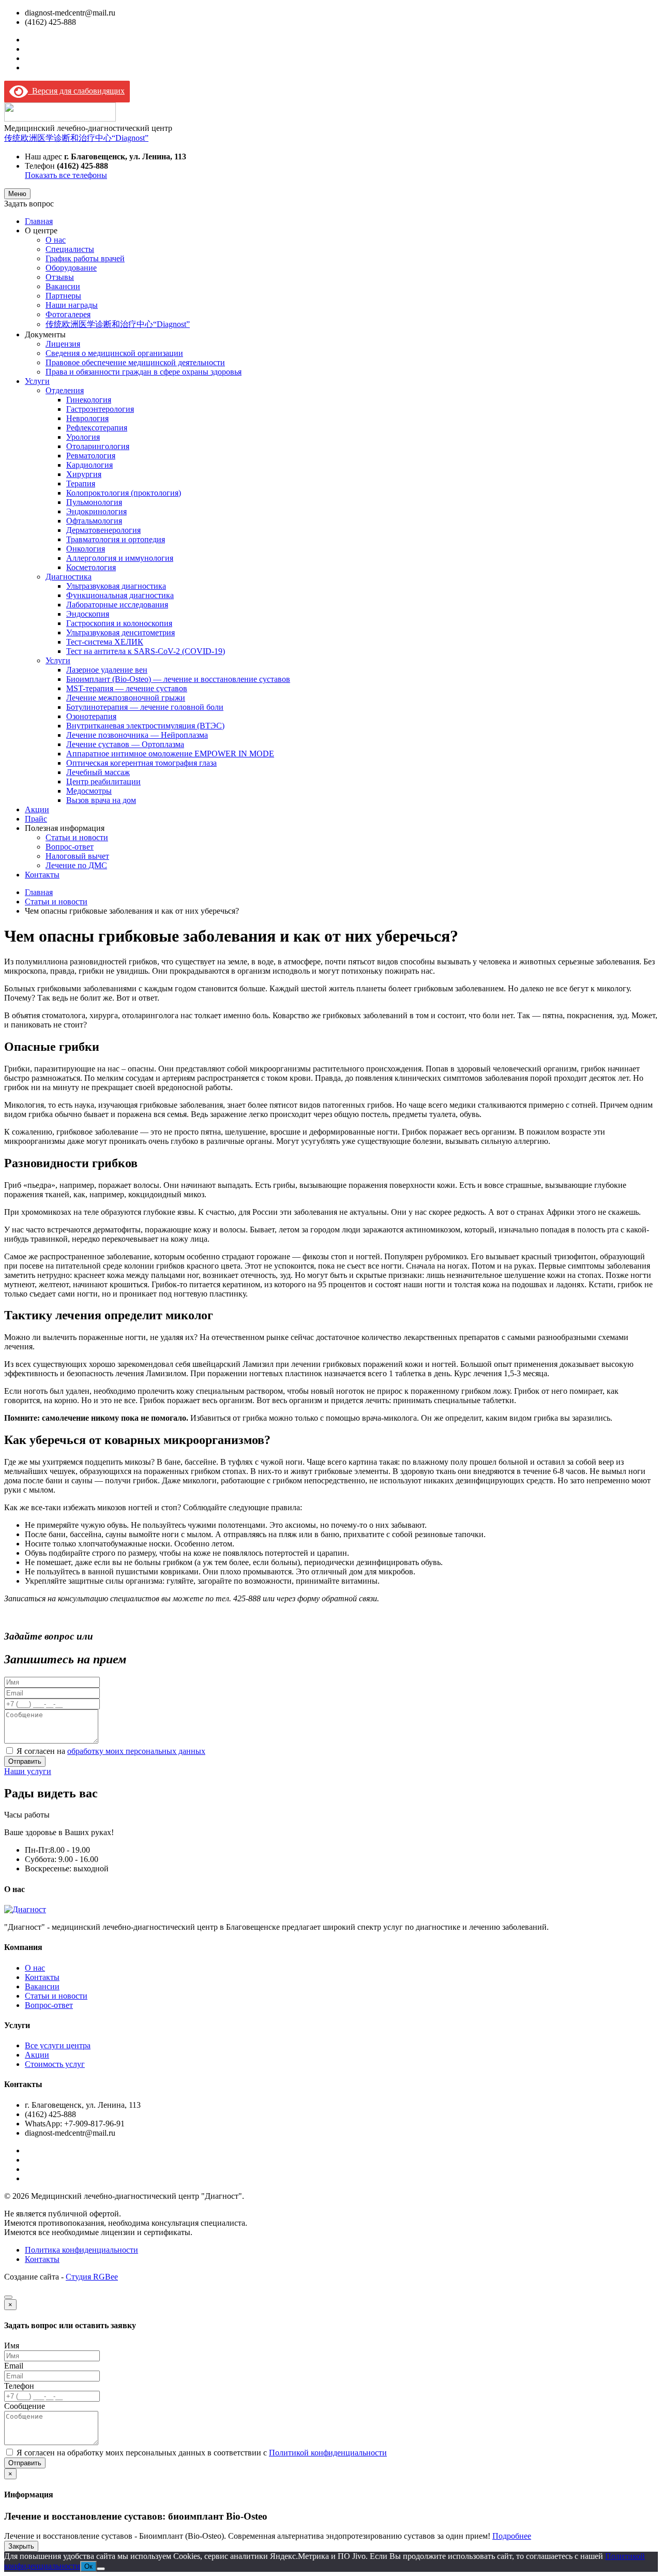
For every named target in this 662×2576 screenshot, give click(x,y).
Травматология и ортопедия (116, 539)
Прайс (36, 819)
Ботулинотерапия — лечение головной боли (145, 707)
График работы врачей (85, 258)
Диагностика (69, 577)
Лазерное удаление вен (107, 670)
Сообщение (25, 2406)
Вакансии (63, 286)
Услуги (37, 381)
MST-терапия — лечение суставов (127, 688)
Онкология (86, 549)
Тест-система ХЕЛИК (105, 642)
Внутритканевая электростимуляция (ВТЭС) (145, 726)
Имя (12, 2346)
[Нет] (101, 2569)
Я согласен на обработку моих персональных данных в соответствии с (202, 2453)
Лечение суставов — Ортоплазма (125, 744)
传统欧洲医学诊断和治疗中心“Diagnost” (76, 138)
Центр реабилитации (103, 781)
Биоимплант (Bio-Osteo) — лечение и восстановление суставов (178, 679)
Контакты (42, 875)
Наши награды (72, 305)
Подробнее (512, 2536)
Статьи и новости (77, 837)
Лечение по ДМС (76, 865)
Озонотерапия (91, 716)
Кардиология (89, 465)
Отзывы (60, 277)
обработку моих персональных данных (136, 1751)
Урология (83, 437)
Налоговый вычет (77, 856)
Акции (37, 809)
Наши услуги (28, 1771)
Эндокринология (96, 511)
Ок (88, 2566)
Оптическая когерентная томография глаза (141, 763)
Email (14, 2366)
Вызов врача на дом (101, 800)
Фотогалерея (68, 314)
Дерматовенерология (103, 530)
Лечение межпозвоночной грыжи (126, 698)
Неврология (87, 418)
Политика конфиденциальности (81, 2250)
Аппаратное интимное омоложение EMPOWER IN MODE (170, 754)
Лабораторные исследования (117, 605)
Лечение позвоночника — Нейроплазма (137, 735)
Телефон (19, 2386)
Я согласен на (111, 1751)
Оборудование (71, 268)
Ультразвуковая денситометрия (121, 632)
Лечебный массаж (98, 772)
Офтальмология (94, 521)
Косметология (91, 567)
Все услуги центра (58, 2045)
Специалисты (70, 249)
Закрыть (21, 2546)
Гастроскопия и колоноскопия (119, 623)
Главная (39, 221)
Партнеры (63, 296)
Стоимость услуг (55, 2064)
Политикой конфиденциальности (328, 2453)
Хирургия (84, 474)
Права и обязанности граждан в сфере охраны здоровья (144, 372)
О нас (56, 240)
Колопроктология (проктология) (124, 493)
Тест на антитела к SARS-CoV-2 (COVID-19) (146, 651)
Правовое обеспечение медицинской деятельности (135, 362)
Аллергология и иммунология (120, 558)
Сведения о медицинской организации (114, 353)
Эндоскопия (88, 614)
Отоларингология (98, 446)
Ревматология (91, 456)
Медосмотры (89, 791)
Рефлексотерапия (97, 428)
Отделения (65, 390)
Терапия (81, 483)
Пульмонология (94, 502)
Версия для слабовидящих (76, 91)
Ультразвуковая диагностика (116, 586)
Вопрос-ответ (70, 847)
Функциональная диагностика (120, 595)
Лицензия (63, 344)
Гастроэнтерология (100, 409)
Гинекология (89, 400)
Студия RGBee (92, 2277)
